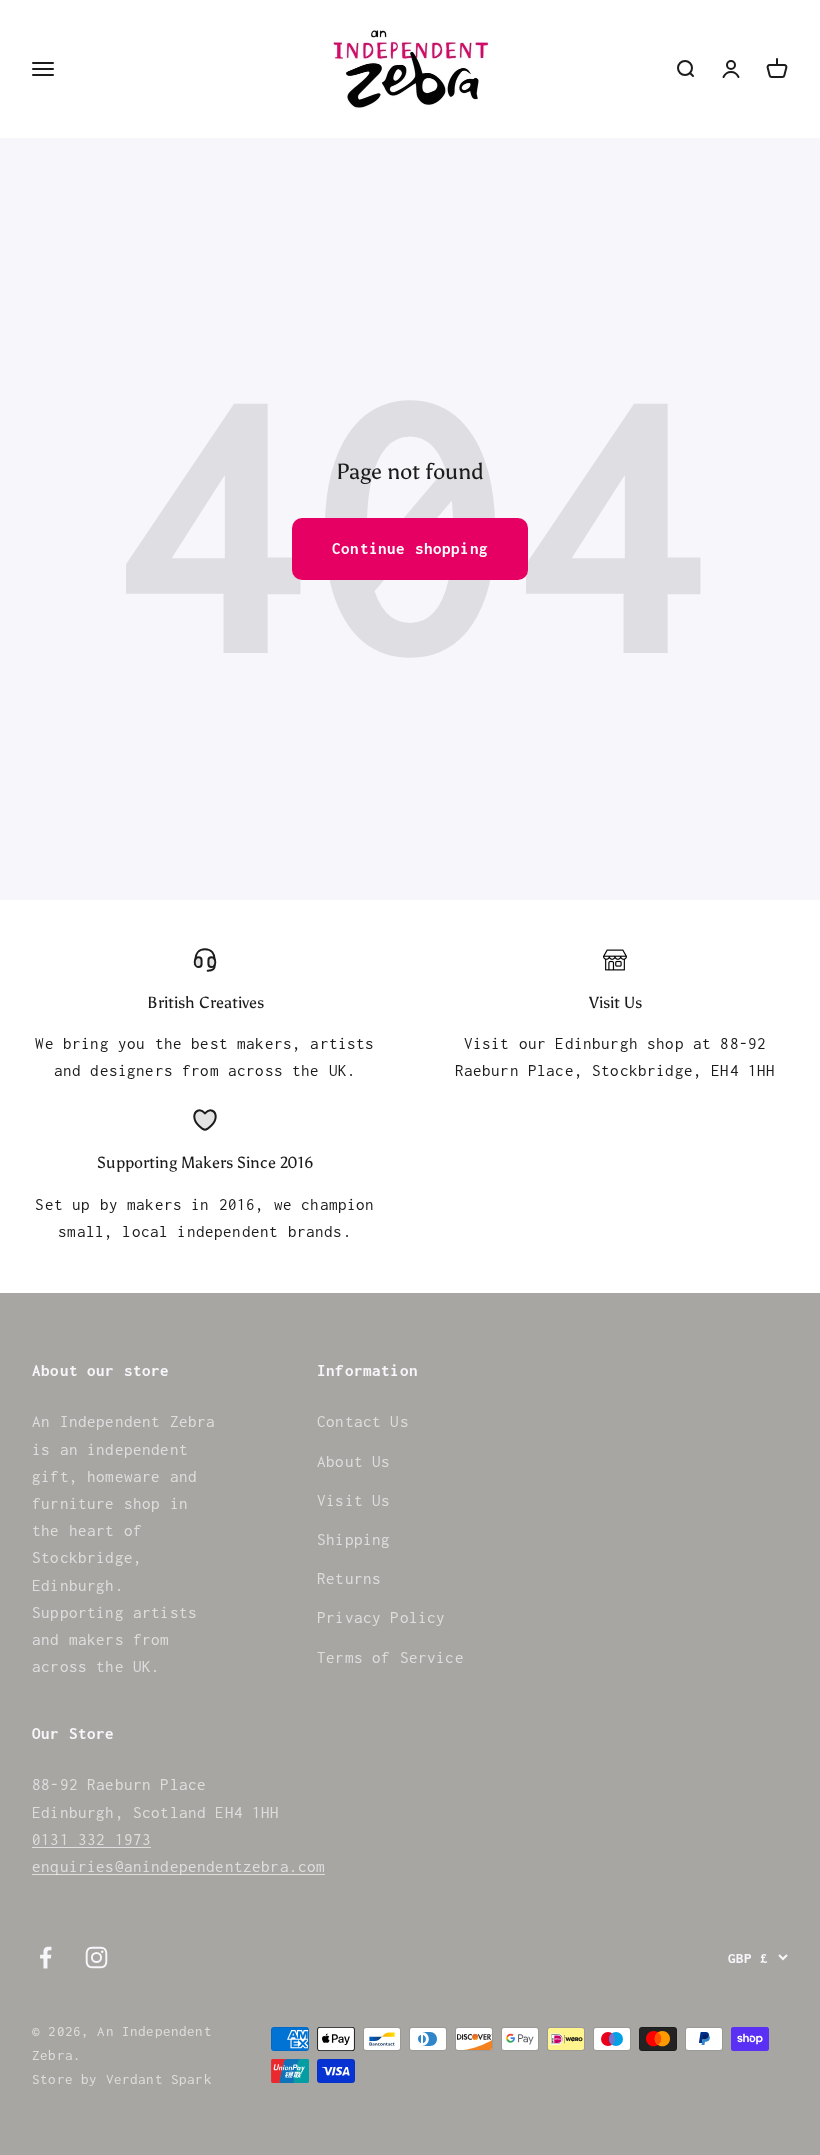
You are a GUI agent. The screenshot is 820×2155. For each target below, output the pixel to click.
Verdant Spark (159, 2079)
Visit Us (353, 1500)
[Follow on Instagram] (96, 1957)
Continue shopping (410, 548)
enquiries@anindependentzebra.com (178, 1866)
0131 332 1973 (91, 1839)
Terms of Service (390, 1657)
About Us (353, 1461)
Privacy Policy (381, 1617)
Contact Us (363, 1421)
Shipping (353, 1539)
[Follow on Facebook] (45, 1957)
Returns (349, 1578)
